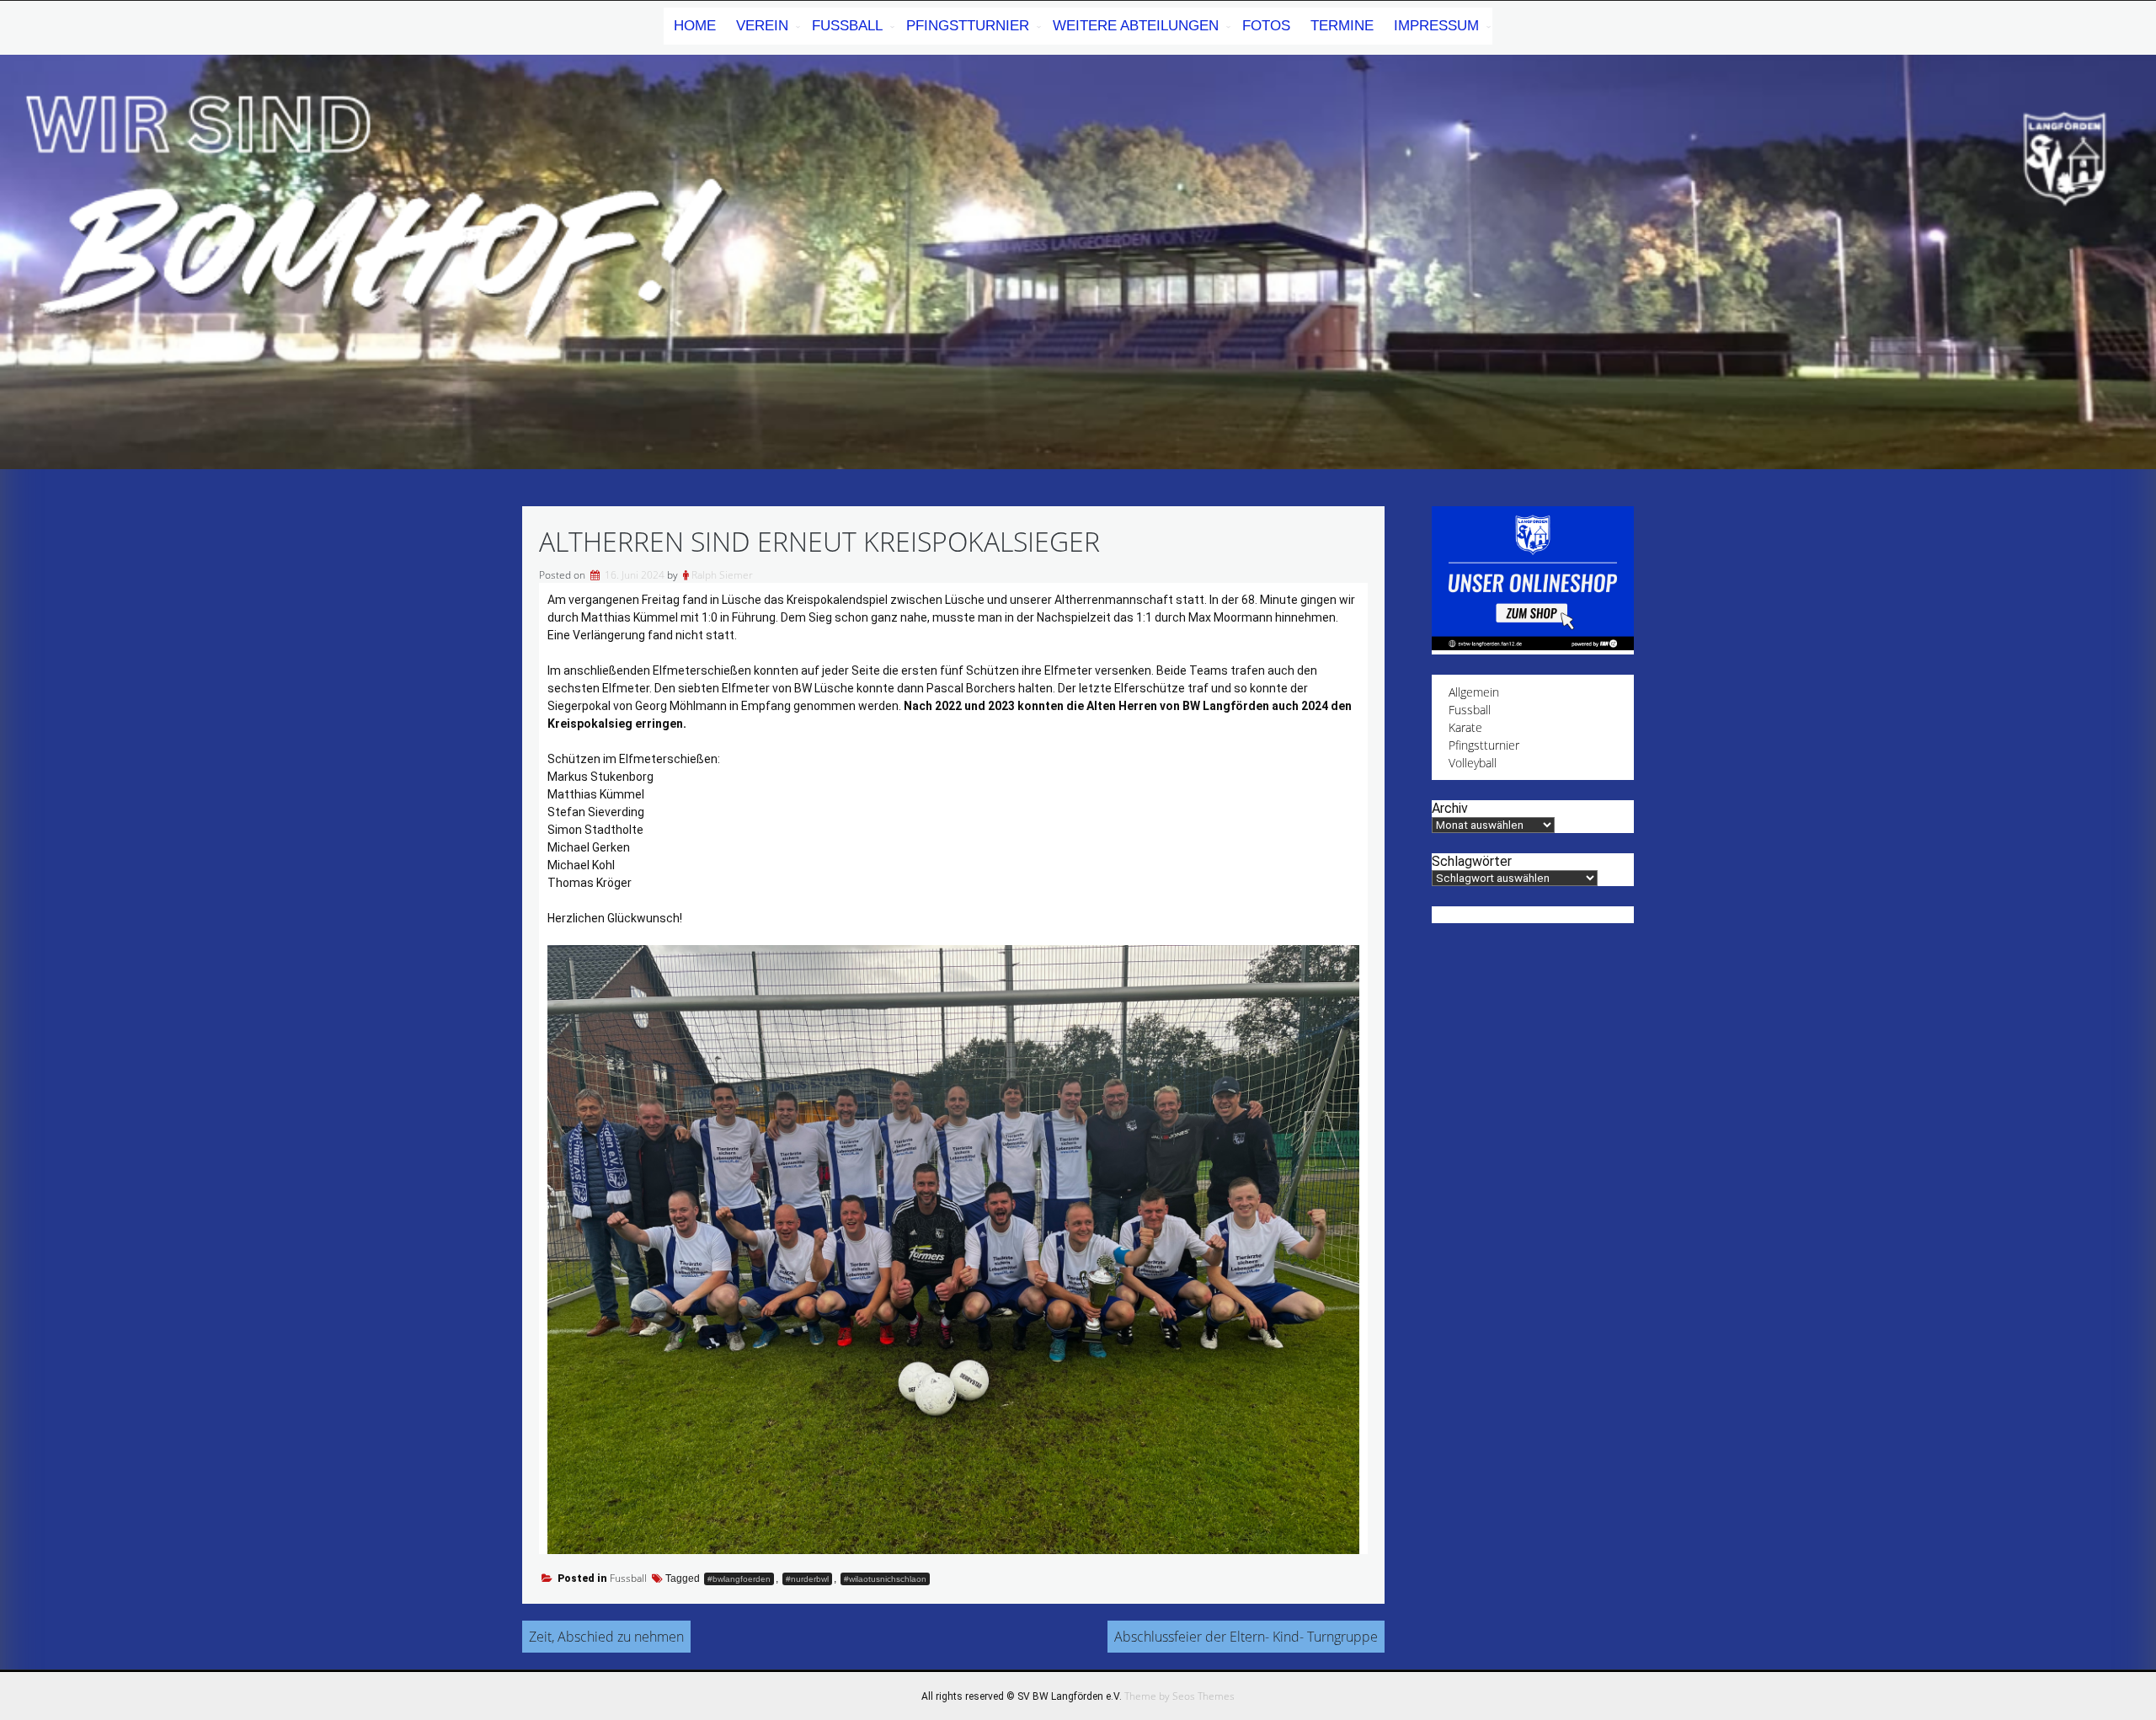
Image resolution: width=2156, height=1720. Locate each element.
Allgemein (1474, 692)
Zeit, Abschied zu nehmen (606, 1637)
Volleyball (1473, 763)
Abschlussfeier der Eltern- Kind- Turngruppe (1246, 1637)
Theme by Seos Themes (1179, 1696)
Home (695, 26)
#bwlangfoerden (739, 1579)
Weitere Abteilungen (1136, 26)
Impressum (1436, 26)
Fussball (628, 1578)
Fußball (847, 26)
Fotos (1266, 26)
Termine (1342, 26)
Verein (762, 26)
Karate (1465, 727)
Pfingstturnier (968, 26)
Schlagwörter (1472, 861)
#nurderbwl (807, 1579)
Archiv (1450, 808)
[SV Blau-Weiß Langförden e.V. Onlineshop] (1533, 646)
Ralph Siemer (722, 575)
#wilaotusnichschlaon (885, 1579)
